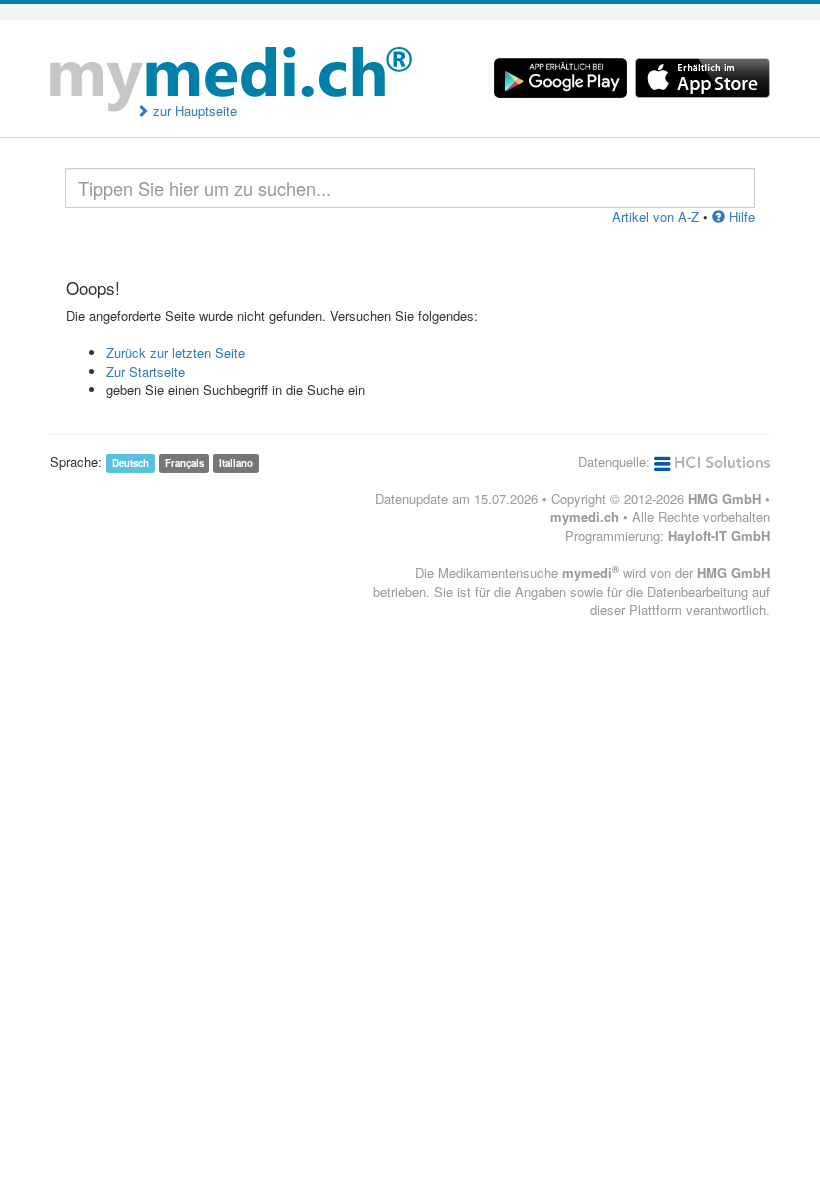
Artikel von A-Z (655, 216)
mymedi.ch (584, 516)
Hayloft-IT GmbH (719, 535)
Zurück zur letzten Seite (175, 352)
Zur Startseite (145, 371)
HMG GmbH (724, 498)
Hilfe (740, 216)
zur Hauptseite (193, 111)
